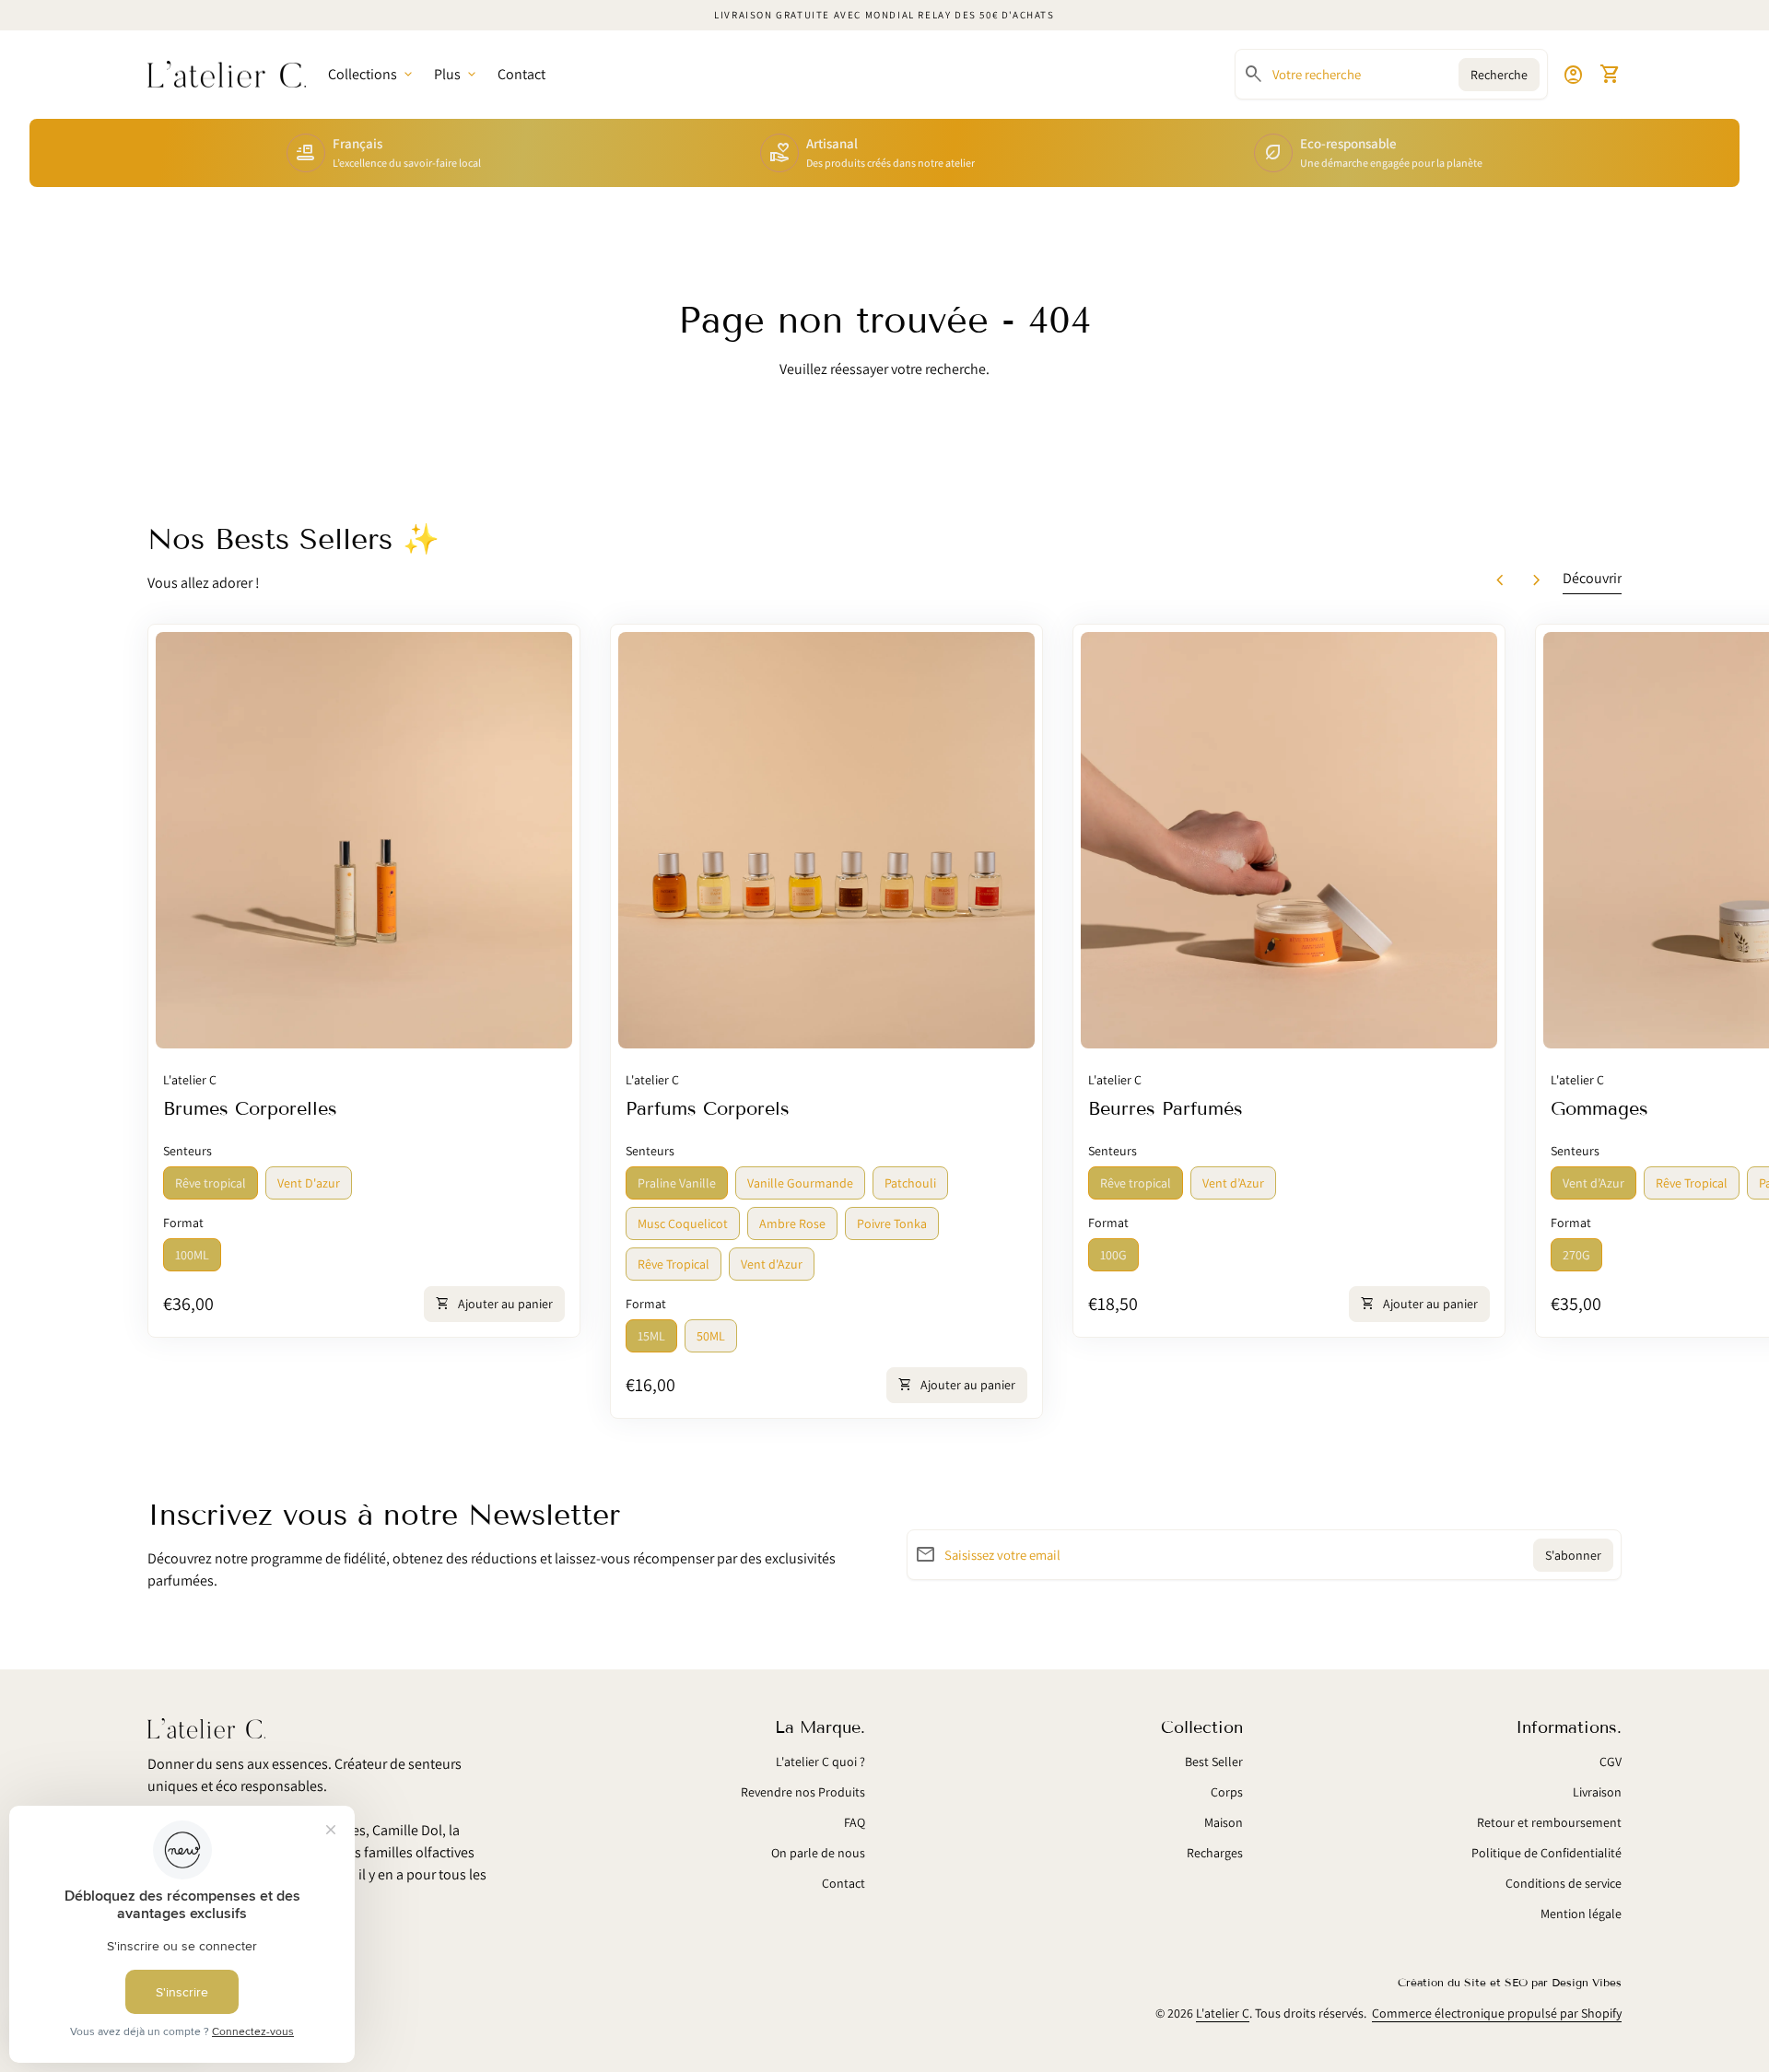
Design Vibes (1587, 1982)
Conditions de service (1564, 1883)
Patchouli (910, 1183)
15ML (651, 1336)
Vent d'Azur (772, 1264)
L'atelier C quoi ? (820, 1762)
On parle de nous (818, 1853)
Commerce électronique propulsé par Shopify (1497, 2013)
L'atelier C (1223, 2013)
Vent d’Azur (1233, 1183)
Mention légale (1581, 1914)
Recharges (1215, 1853)
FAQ (855, 1822)
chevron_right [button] (1537, 580)
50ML (711, 1336)
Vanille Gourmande (800, 1183)
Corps (1227, 1792)
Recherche (1499, 75)
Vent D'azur (309, 1183)
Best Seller (1214, 1762)
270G (1576, 1255)
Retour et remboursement (1549, 1822)
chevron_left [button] (1500, 580)
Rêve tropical (211, 1183)
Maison (1224, 1822)
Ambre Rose (792, 1223)
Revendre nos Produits (803, 1792)
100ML (192, 1255)
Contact (521, 74)
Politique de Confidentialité (1546, 1853)
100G (1113, 1255)
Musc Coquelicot (683, 1223)
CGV (1611, 1762)
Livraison (1597, 1792)
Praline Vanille (677, 1183)
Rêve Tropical (674, 1264)
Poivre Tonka (892, 1223)
